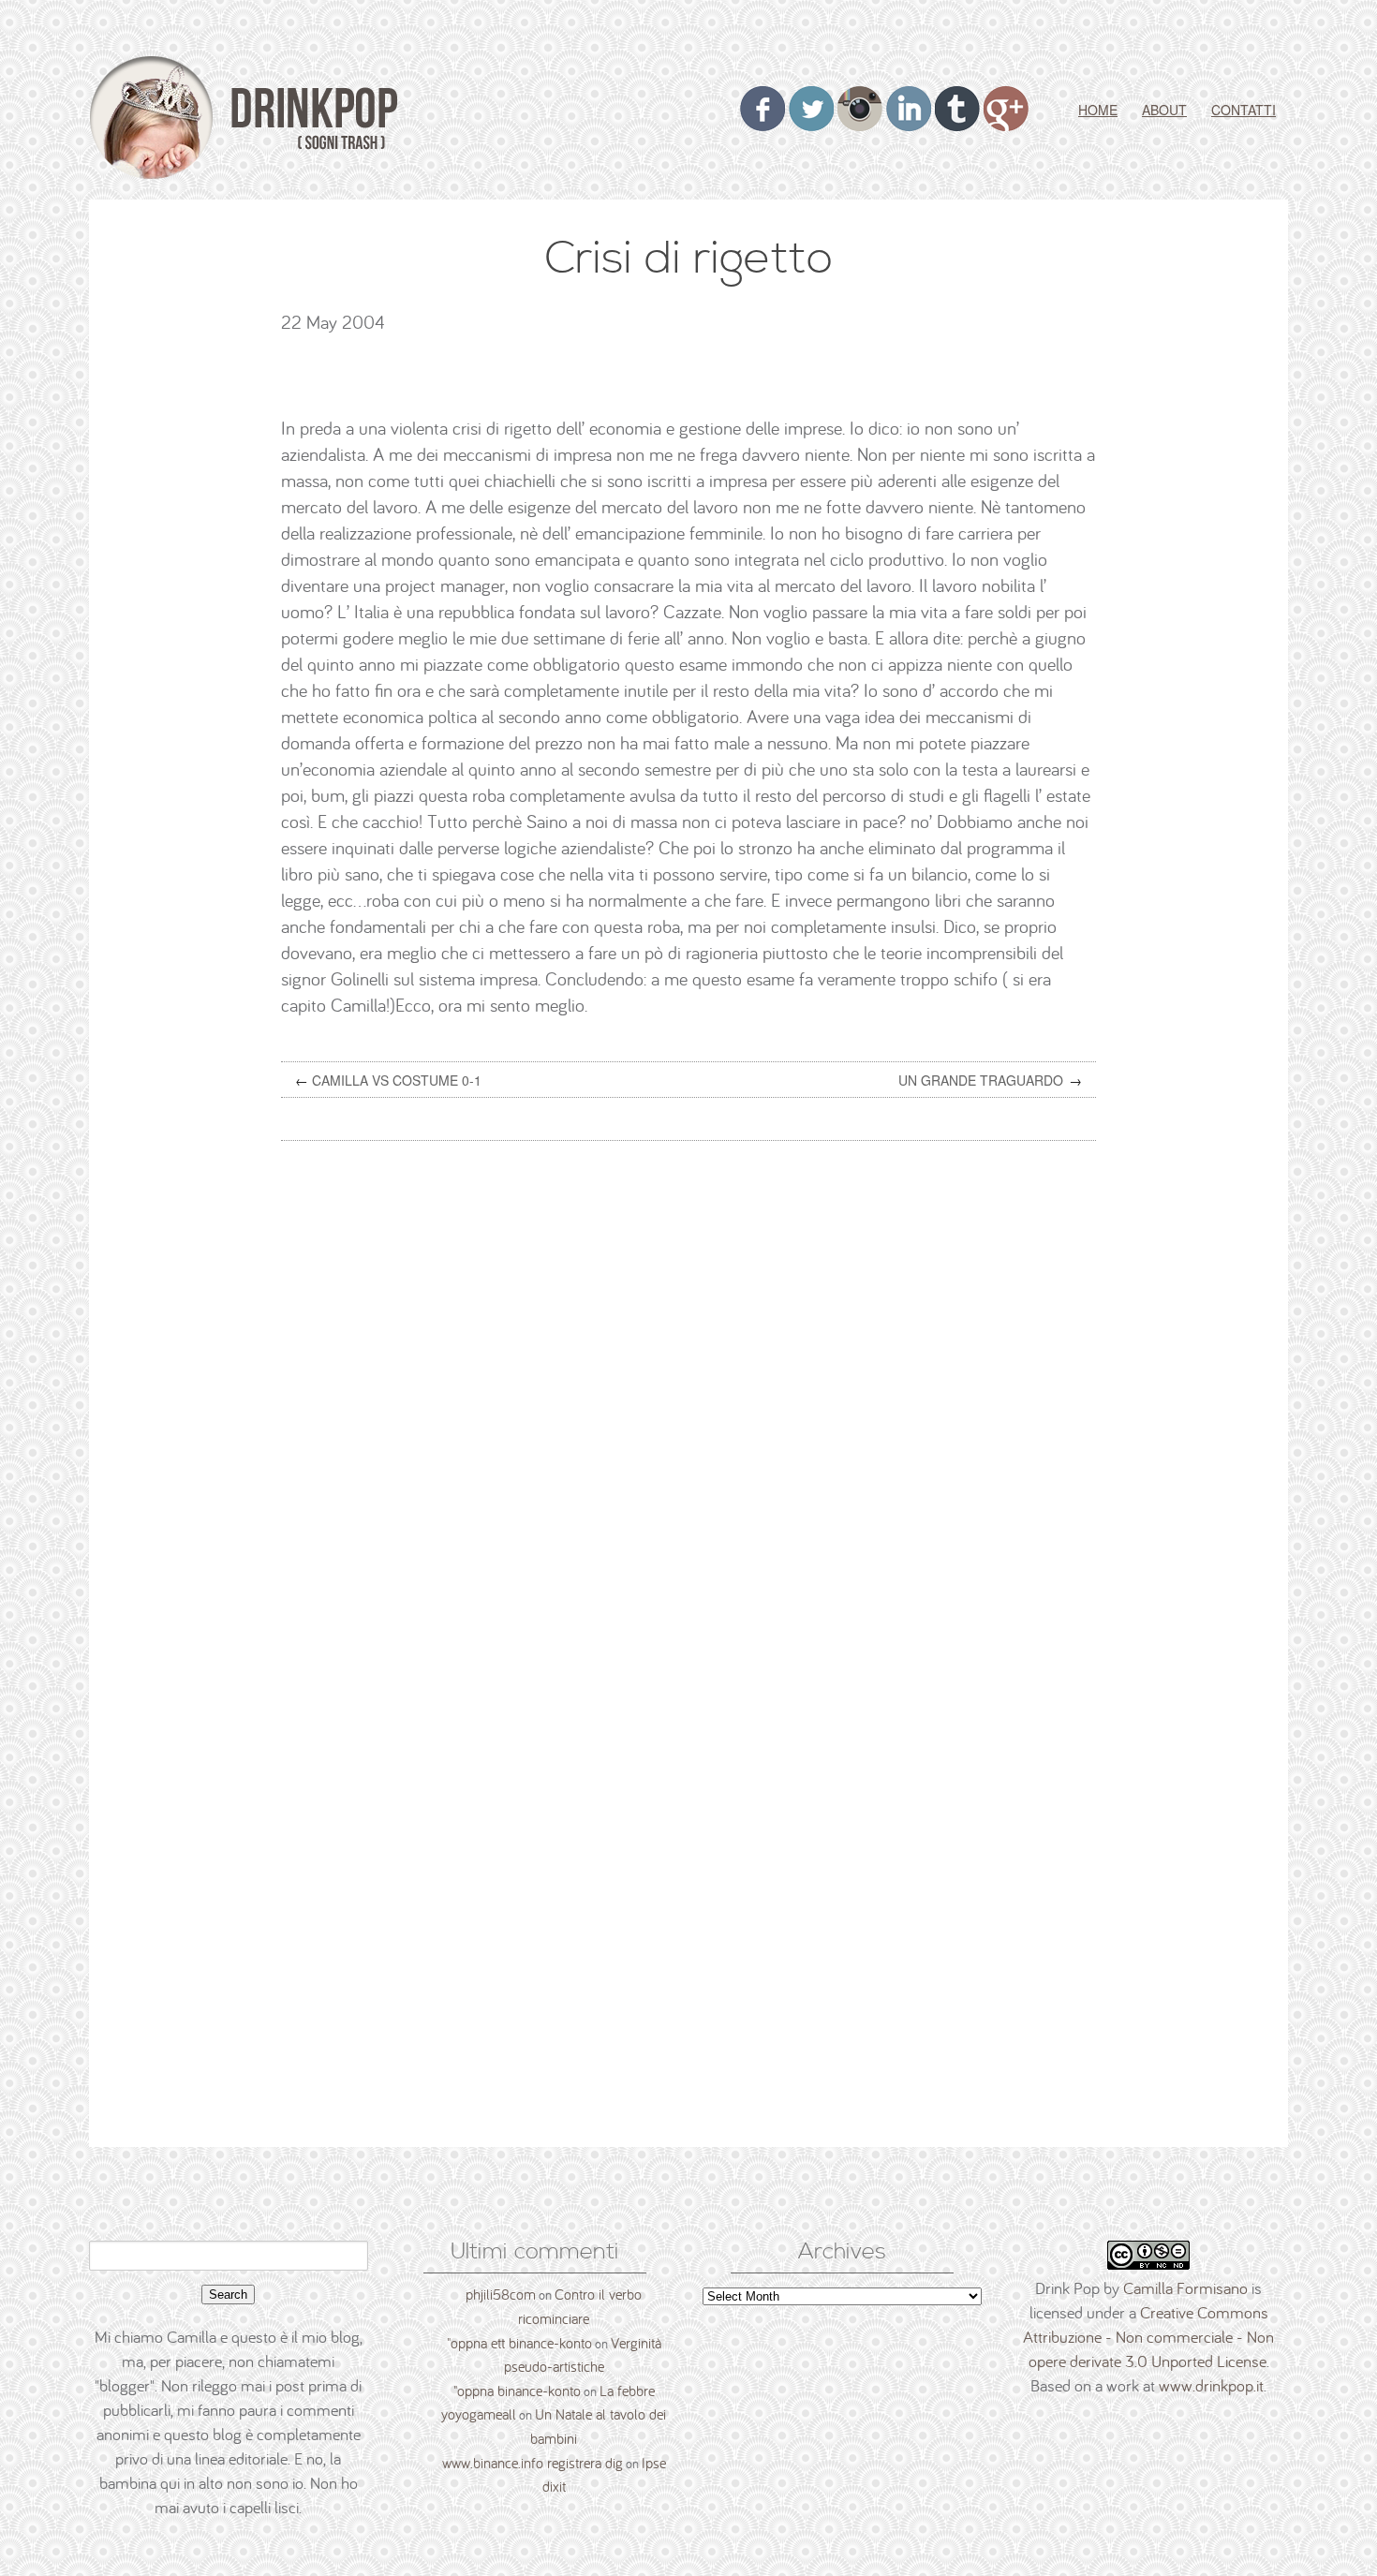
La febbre (627, 2391)
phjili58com (501, 2294)
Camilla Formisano (1185, 2288)
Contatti (1244, 110)
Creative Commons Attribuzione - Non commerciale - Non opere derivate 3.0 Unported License (1148, 2337)
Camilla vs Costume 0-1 (397, 1080)
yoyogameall (479, 2414)
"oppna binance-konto (517, 2391)
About (1164, 110)
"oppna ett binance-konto (519, 2343)
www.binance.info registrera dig (533, 2463)
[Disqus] (696, 1394)
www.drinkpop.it (1211, 2385)
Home (1098, 110)
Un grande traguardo (981, 1080)
